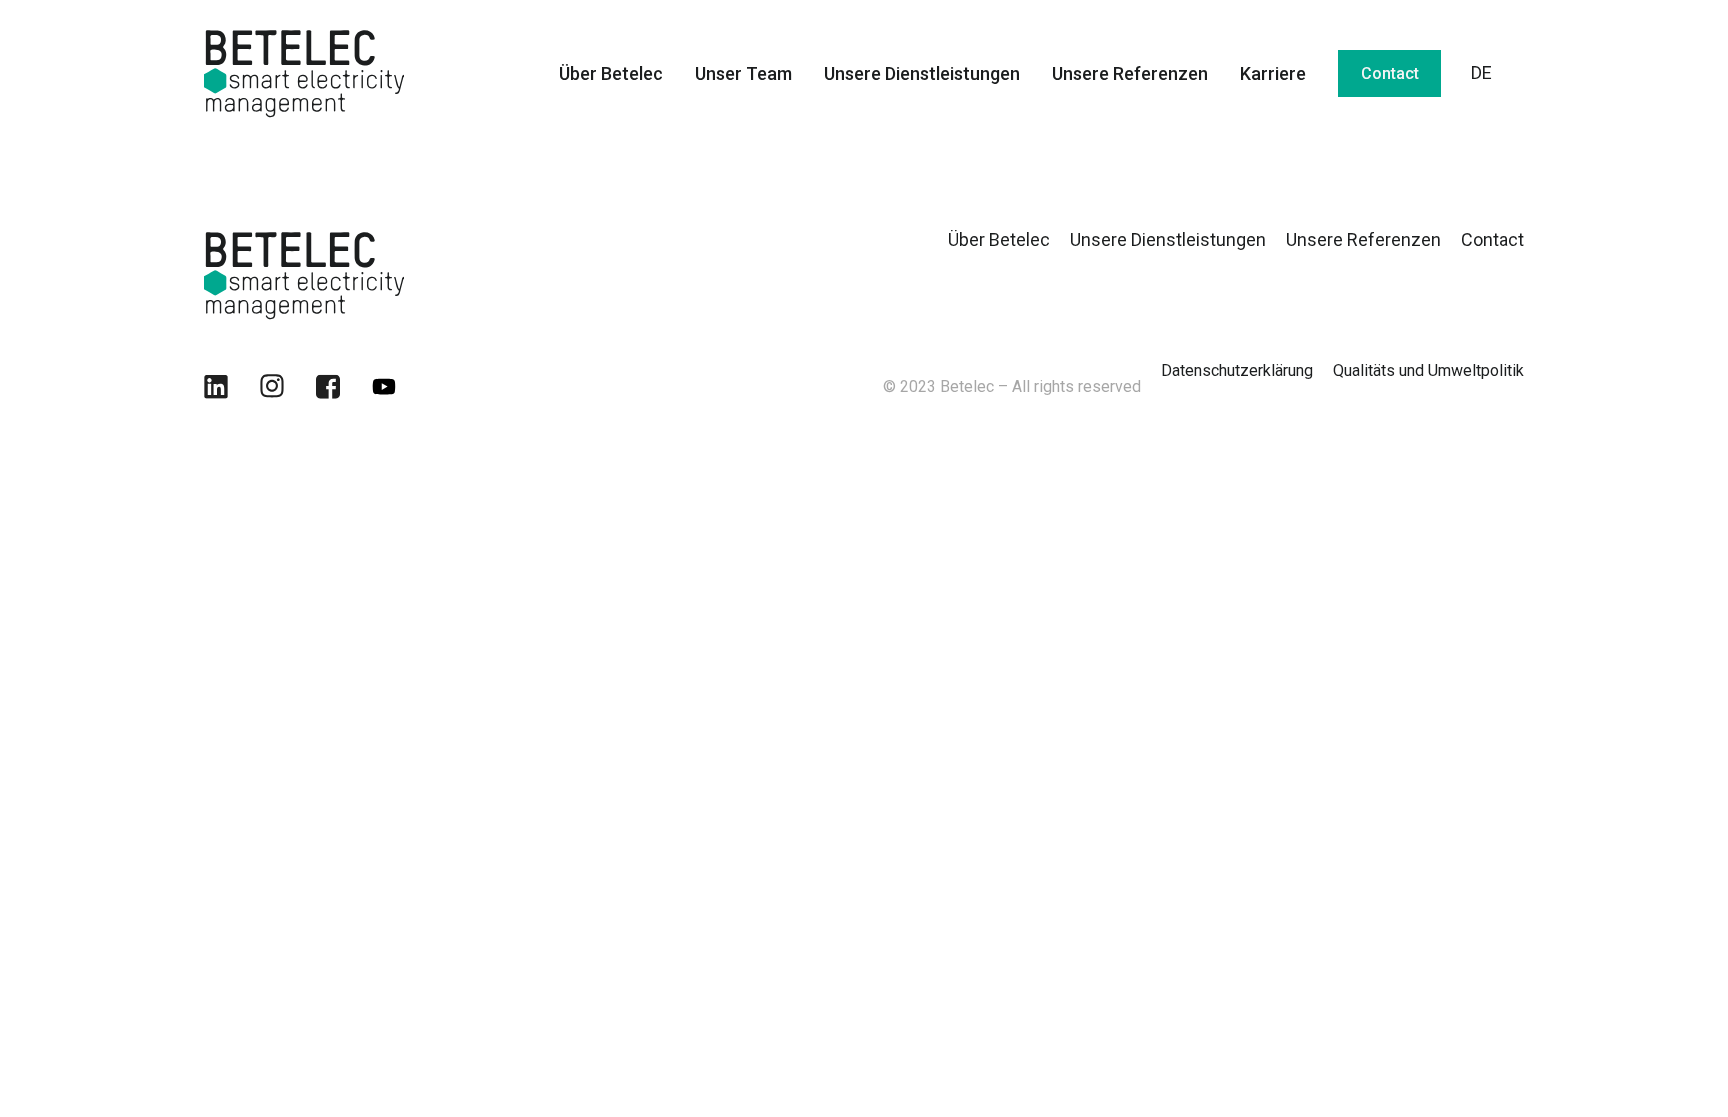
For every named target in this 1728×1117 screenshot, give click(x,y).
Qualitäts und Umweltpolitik (1428, 370)
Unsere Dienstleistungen (922, 73)
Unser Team (743, 73)
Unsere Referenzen (1130, 73)
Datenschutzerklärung (1237, 370)
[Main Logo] (304, 273)
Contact (1390, 73)
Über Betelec (611, 73)
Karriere (1273, 73)
